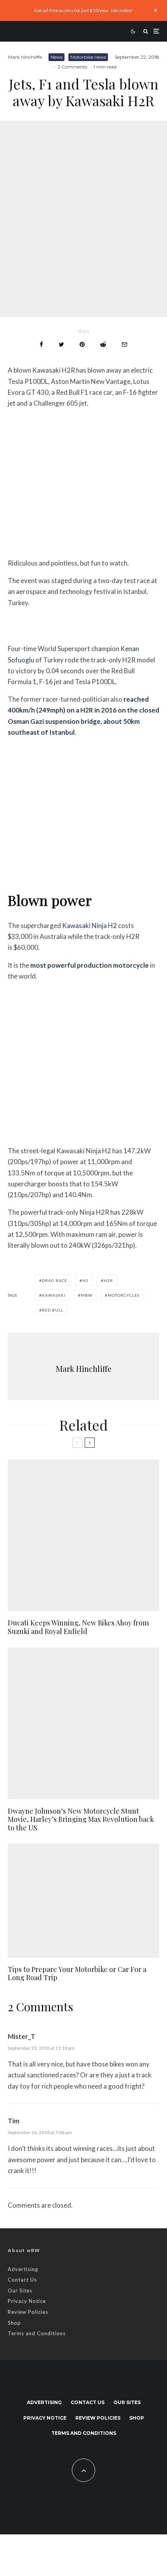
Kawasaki (54, 1295)
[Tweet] (61, 344)
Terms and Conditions (37, 2333)
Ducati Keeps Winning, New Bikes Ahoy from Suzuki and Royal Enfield (78, 1627)
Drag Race (55, 1280)
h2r (108, 1280)
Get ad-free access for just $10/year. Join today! (84, 10)
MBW (87, 1295)
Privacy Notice (27, 2301)
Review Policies (28, 2312)
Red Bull (53, 1310)
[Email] (124, 344)
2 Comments (72, 67)
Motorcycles (124, 1295)
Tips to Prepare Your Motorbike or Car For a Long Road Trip (77, 1974)
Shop (14, 2323)
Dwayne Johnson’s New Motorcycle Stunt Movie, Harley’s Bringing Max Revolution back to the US (81, 1820)
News (57, 57)
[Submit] (103, 344)
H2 (85, 1280)
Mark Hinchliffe (25, 57)
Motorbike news (88, 57)
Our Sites (20, 2291)
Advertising (23, 2269)
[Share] (41, 344)
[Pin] (82, 344)
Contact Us (22, 2280)
